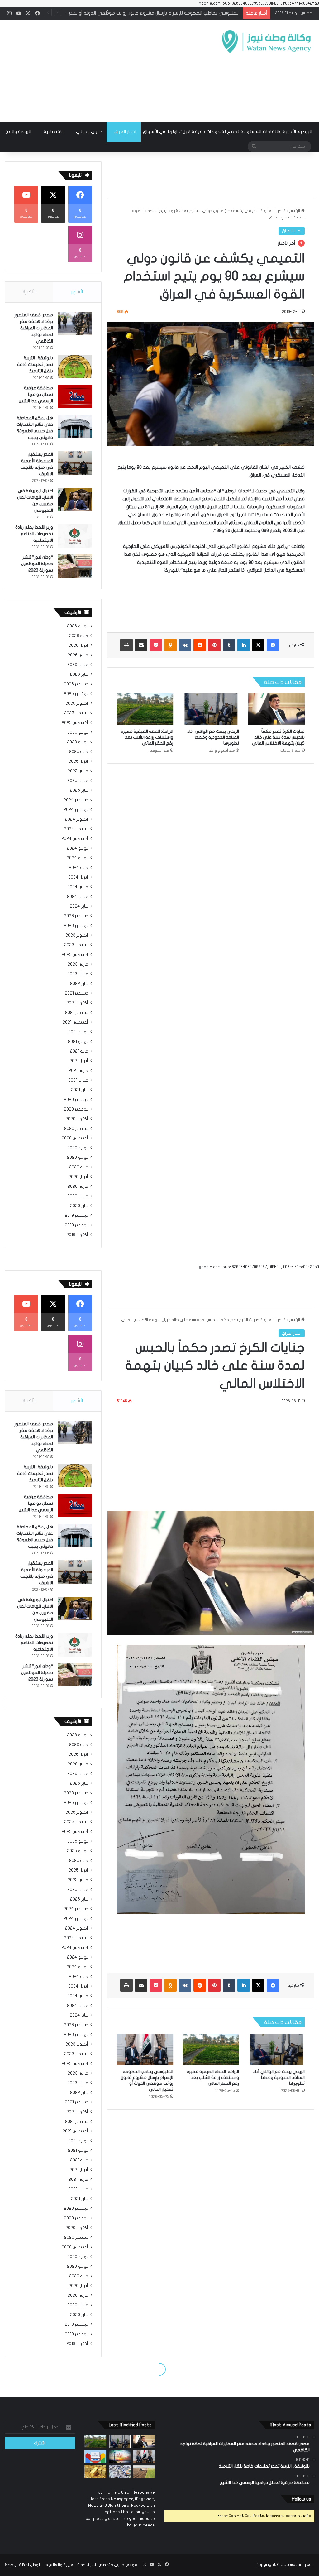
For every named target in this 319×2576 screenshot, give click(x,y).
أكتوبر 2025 (77, 703)
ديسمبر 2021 (76, 993)
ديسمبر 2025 (76, 684)
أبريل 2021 (79, 1061)
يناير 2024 (79, 906)
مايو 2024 (79, 868)
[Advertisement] (104, 70)
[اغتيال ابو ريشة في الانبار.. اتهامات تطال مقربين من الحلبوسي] (75, 499)
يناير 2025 (79, 790)
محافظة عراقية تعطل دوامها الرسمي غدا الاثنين (36, 394)
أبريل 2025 (78, 761)
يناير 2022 (79, 984)
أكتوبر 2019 (77, 1235)
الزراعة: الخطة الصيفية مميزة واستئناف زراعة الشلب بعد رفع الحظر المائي (147, 737)
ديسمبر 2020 (76, 1100)
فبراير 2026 (78, 665)
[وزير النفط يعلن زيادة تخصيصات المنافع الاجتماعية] (75, 536)
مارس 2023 (78, 964)
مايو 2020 (79, 1167)
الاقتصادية (54, 132)
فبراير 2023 (78, 974)
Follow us (301, 2499)
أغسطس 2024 (75, 839)
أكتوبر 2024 (77, 819)
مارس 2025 (78, 771)
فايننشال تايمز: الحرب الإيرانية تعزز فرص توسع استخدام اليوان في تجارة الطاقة (164, 13)
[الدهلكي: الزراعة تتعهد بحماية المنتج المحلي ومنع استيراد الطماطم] (144, 2471)
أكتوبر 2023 (77, 935)
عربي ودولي (89, 132)
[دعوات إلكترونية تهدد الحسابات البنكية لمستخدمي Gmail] (95, 2456)
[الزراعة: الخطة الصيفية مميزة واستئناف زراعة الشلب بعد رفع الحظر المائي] (145, 709)
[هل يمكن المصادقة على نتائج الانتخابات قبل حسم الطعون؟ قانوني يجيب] (75, 427)
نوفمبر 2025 (76, 694)
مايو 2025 (79, 752)
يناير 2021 (80, 1090)
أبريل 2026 (78, 645)
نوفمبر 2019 (76, 1225)
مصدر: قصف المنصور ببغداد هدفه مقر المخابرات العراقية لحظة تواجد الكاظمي (34, 328)
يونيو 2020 (78, 1158)
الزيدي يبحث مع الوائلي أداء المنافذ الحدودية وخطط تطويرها (213, 737)
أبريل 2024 (78, 877)
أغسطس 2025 (75, 723)
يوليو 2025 (78, 732)
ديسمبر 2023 (76, 916)
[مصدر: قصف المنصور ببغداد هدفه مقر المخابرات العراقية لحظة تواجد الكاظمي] (75, 324)
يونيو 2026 (78, 626)
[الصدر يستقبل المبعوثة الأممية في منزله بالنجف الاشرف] (75, 463)
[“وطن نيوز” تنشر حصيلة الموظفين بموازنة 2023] (75, 566)
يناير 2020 (79, 1206)
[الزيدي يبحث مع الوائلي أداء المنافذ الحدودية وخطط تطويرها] (211, 709)
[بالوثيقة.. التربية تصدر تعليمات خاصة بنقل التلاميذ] (75, 367)
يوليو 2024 (78, 848)
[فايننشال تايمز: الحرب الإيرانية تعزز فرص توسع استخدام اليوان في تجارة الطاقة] (120, 2456)
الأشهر (77, 292)
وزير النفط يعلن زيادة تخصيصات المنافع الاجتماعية (34, 534)
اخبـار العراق (125, 132)
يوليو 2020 (78, 1148)
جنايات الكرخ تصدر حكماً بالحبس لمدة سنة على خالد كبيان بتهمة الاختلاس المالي (278, 737)
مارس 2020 (78, 1187)
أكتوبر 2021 (77, 1003)
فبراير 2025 (78, 781)
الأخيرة (29, 292)
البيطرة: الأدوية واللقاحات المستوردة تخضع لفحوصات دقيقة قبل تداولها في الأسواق (228, 132)
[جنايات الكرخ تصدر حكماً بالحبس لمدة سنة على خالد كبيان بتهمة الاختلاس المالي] (276, 709)
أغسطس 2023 (75, 955)
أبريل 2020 (78, 1177)
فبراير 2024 (78, 897)
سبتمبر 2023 (76, 945)
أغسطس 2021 (75, 1022)
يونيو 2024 (77, 858)
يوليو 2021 (78, 1032)
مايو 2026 (79, 636)
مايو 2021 (79, 1051)
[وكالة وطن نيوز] (266, 42)
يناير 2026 (79, 674)
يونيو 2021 (78, 1042)
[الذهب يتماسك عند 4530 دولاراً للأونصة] (95, 2471)
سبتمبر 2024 (76, 829)
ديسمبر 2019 (76, 1216)
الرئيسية (294, 211)
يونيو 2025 (78, 742)
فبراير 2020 (78, 1196)
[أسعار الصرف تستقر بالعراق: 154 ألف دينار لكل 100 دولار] (120, 2471)
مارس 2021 (78, 1071)
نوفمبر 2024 (76, 810)
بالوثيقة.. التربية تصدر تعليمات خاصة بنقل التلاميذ (35, 365)
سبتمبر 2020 (76, 1129)
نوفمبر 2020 (76, 1109)
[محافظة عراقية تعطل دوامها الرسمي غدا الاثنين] (75, 397)
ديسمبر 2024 (76, 800)
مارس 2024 (78, 887)
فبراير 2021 (78, 1080)
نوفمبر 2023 (76, 926)
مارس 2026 (78, 655)
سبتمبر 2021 (77, 1013)
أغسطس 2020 (75, 1138)
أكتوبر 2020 (77, 1119)
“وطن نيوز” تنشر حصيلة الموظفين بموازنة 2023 (37, 564)
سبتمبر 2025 (76, 713)
